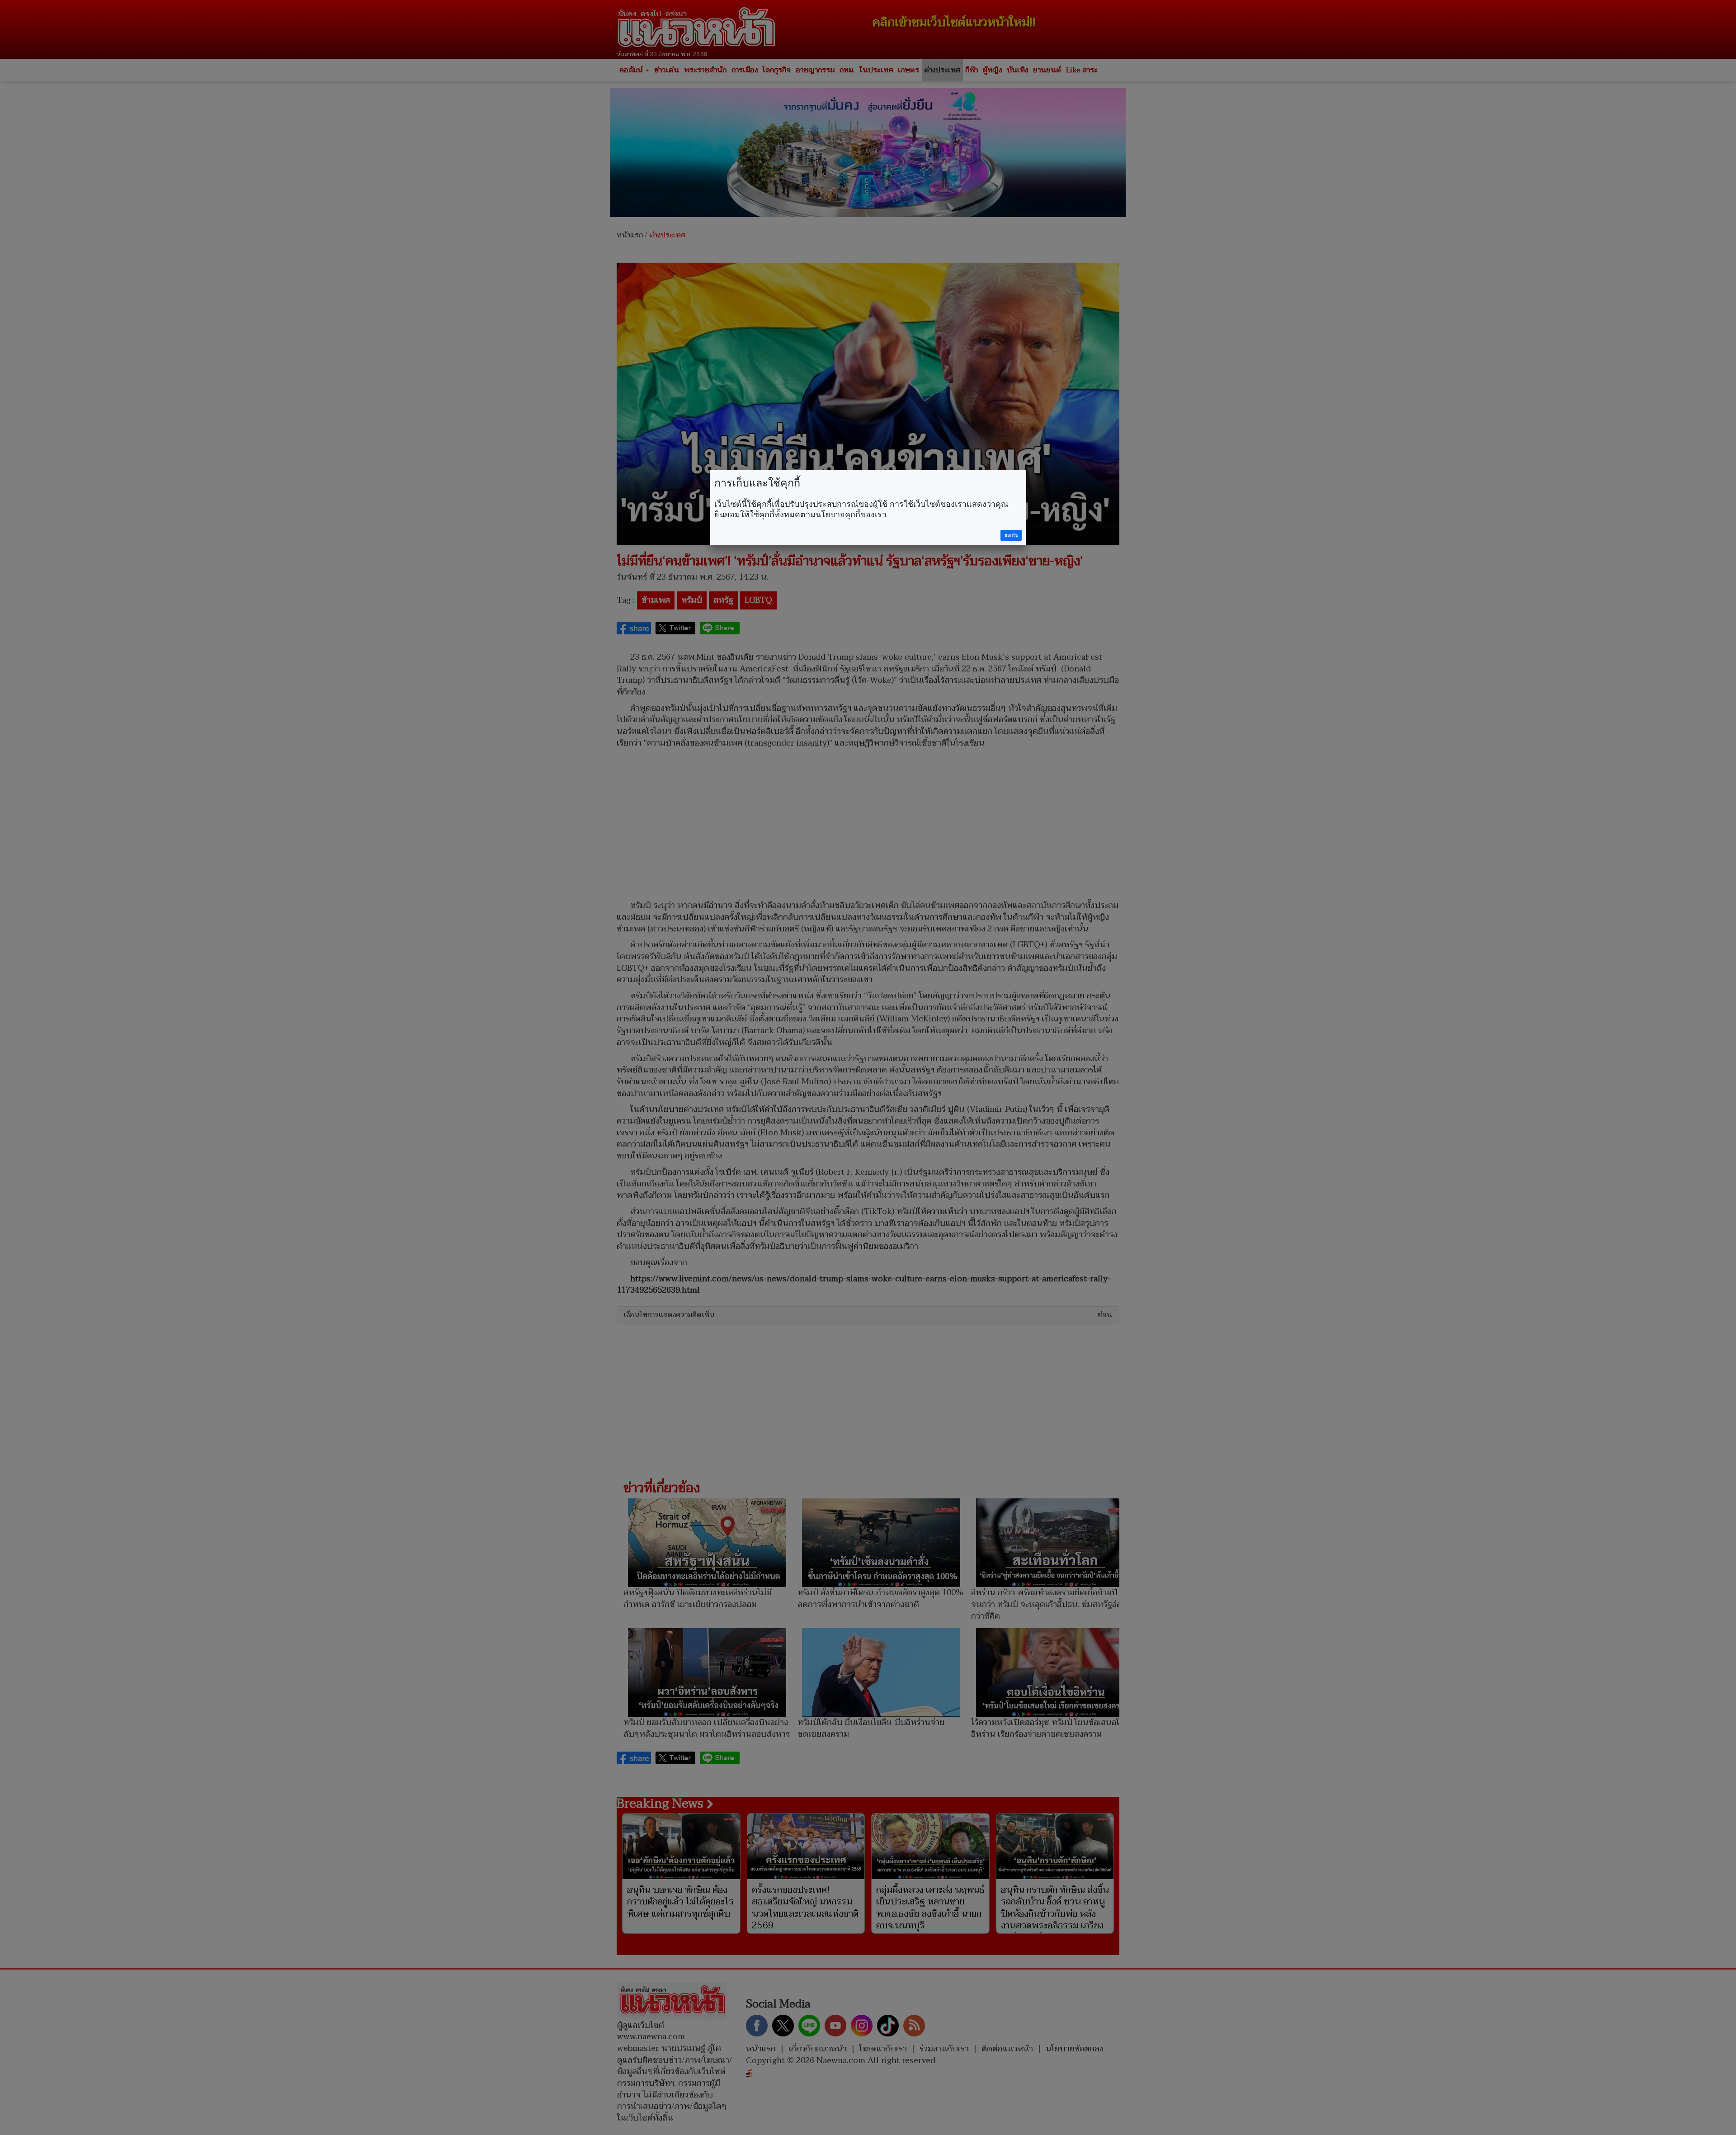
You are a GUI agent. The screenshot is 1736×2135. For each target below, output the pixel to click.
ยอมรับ (1011, 535)
